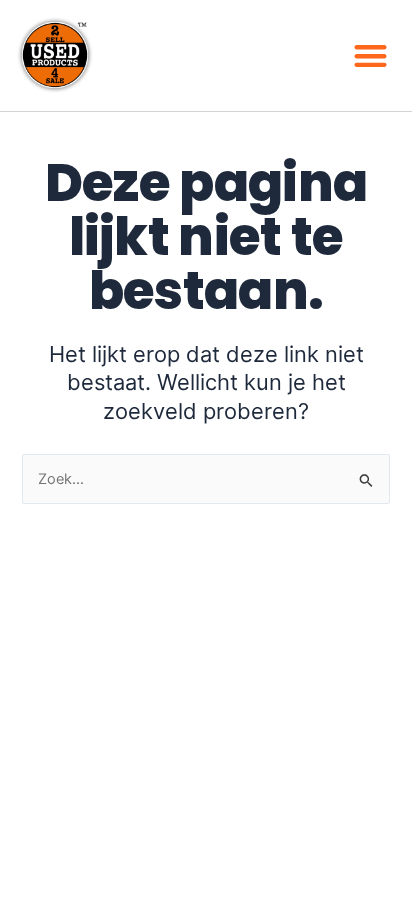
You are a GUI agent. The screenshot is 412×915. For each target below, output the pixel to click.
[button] (371, 55)
